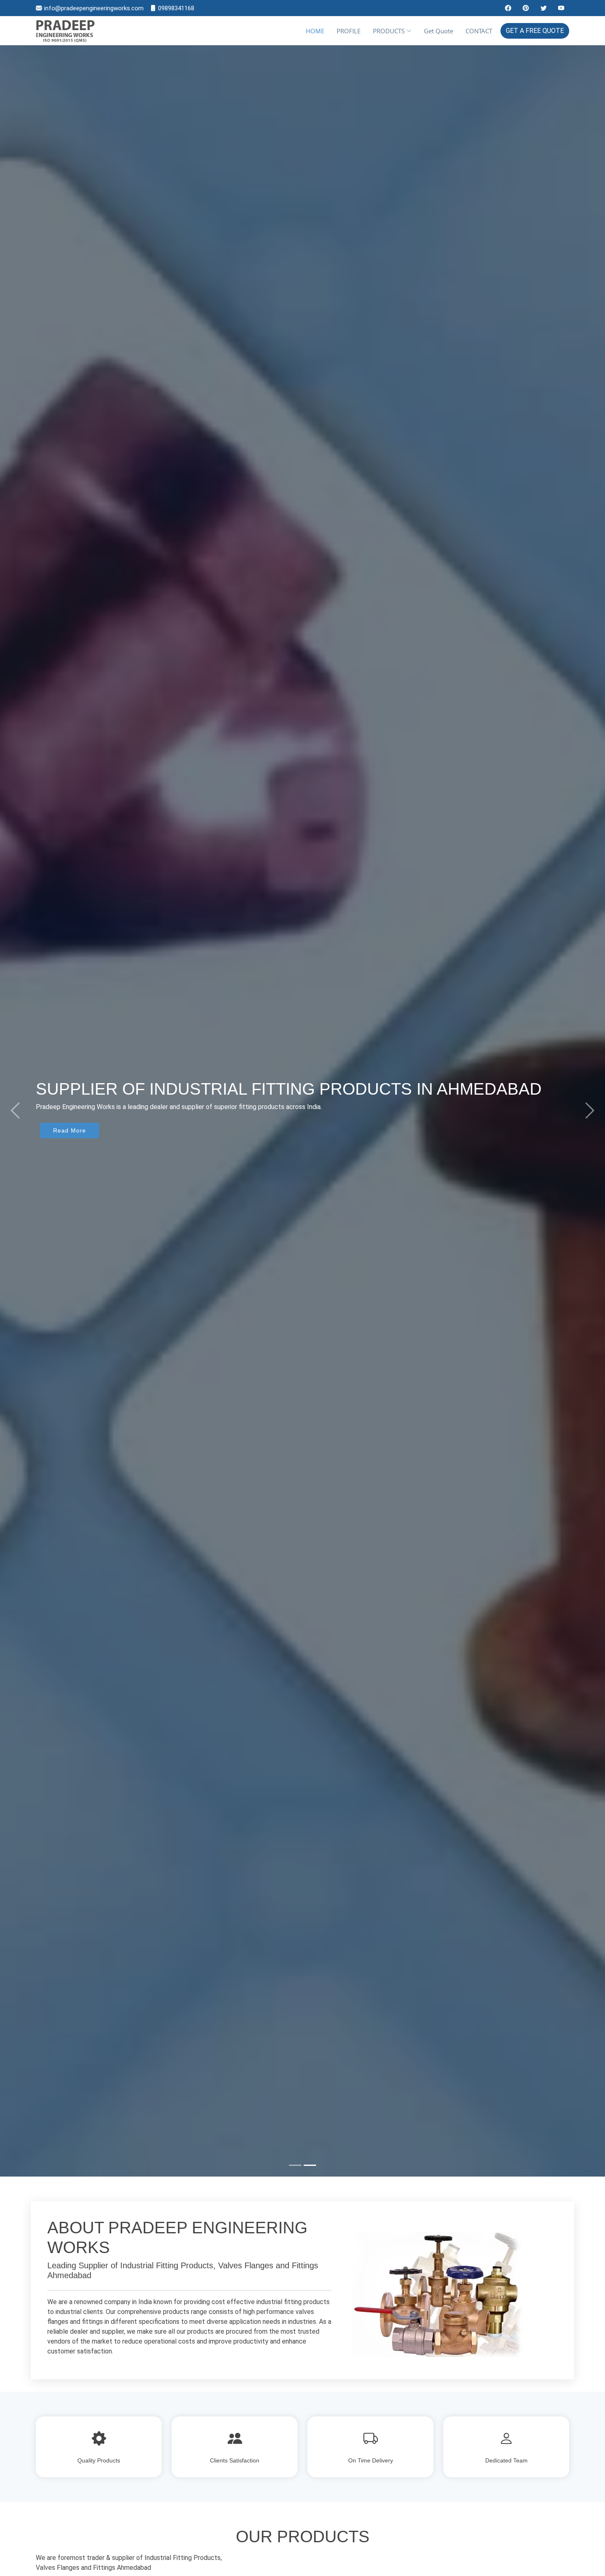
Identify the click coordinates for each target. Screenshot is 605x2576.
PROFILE (349, 31)
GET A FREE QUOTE (535, 31)
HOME (315, 31)
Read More (70, 1169)
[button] (15, 1111)
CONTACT (479, 31)
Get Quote (439, 31)
